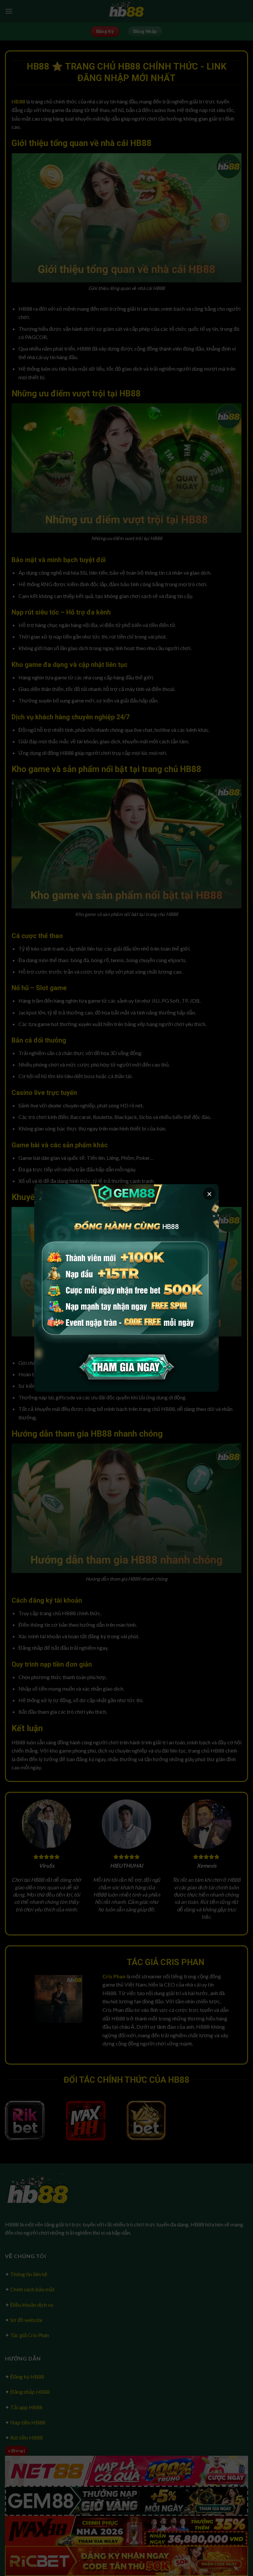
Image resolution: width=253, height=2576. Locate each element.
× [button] (209, 1194)
